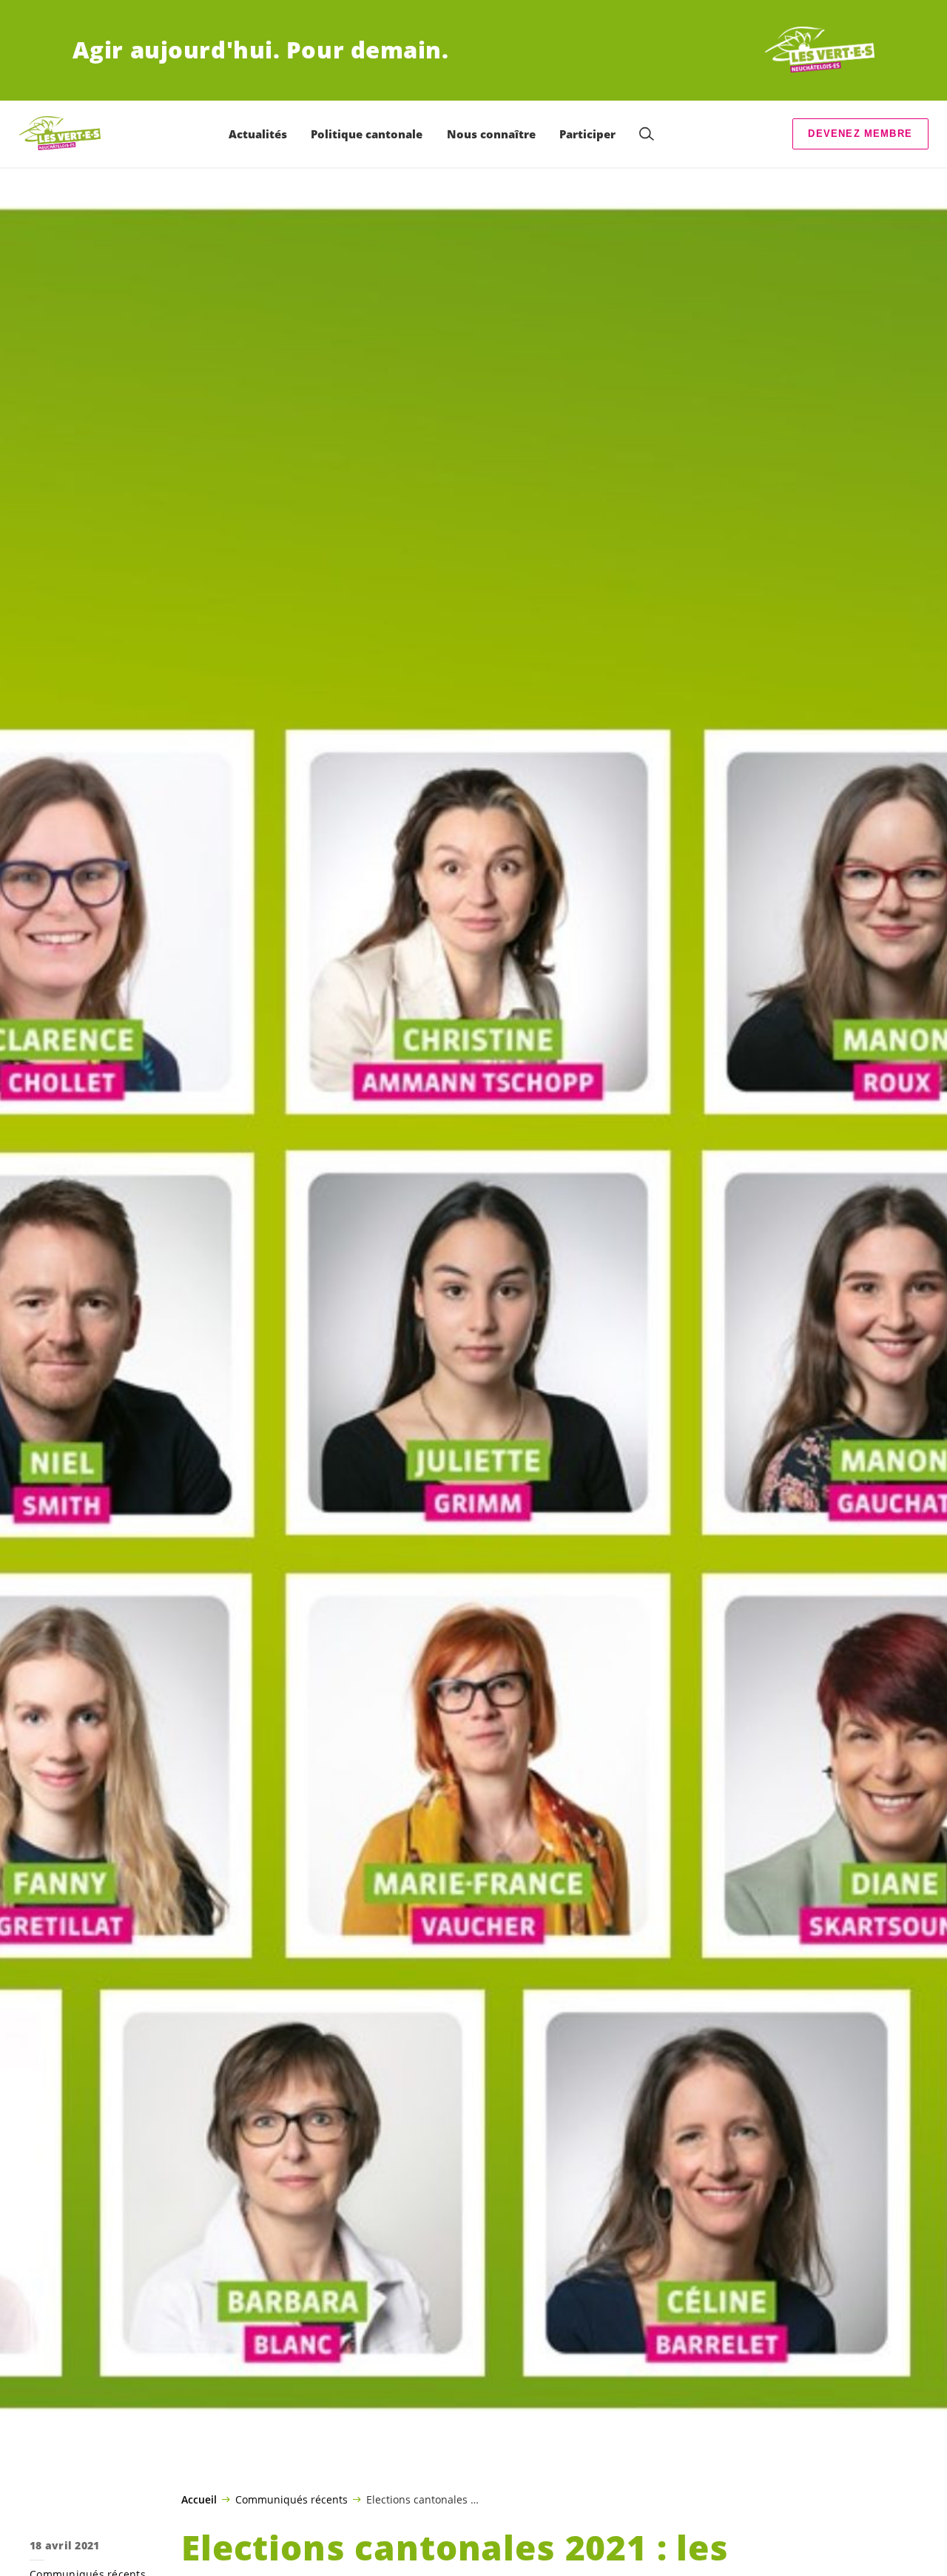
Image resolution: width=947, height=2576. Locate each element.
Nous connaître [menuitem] (491, 134)
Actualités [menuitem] (258, 134)
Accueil (199, 2500)
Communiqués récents (291, 2499)
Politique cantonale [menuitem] (367, 134)
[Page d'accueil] (820, 50)
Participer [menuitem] (587, 134)
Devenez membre (860, 134)
